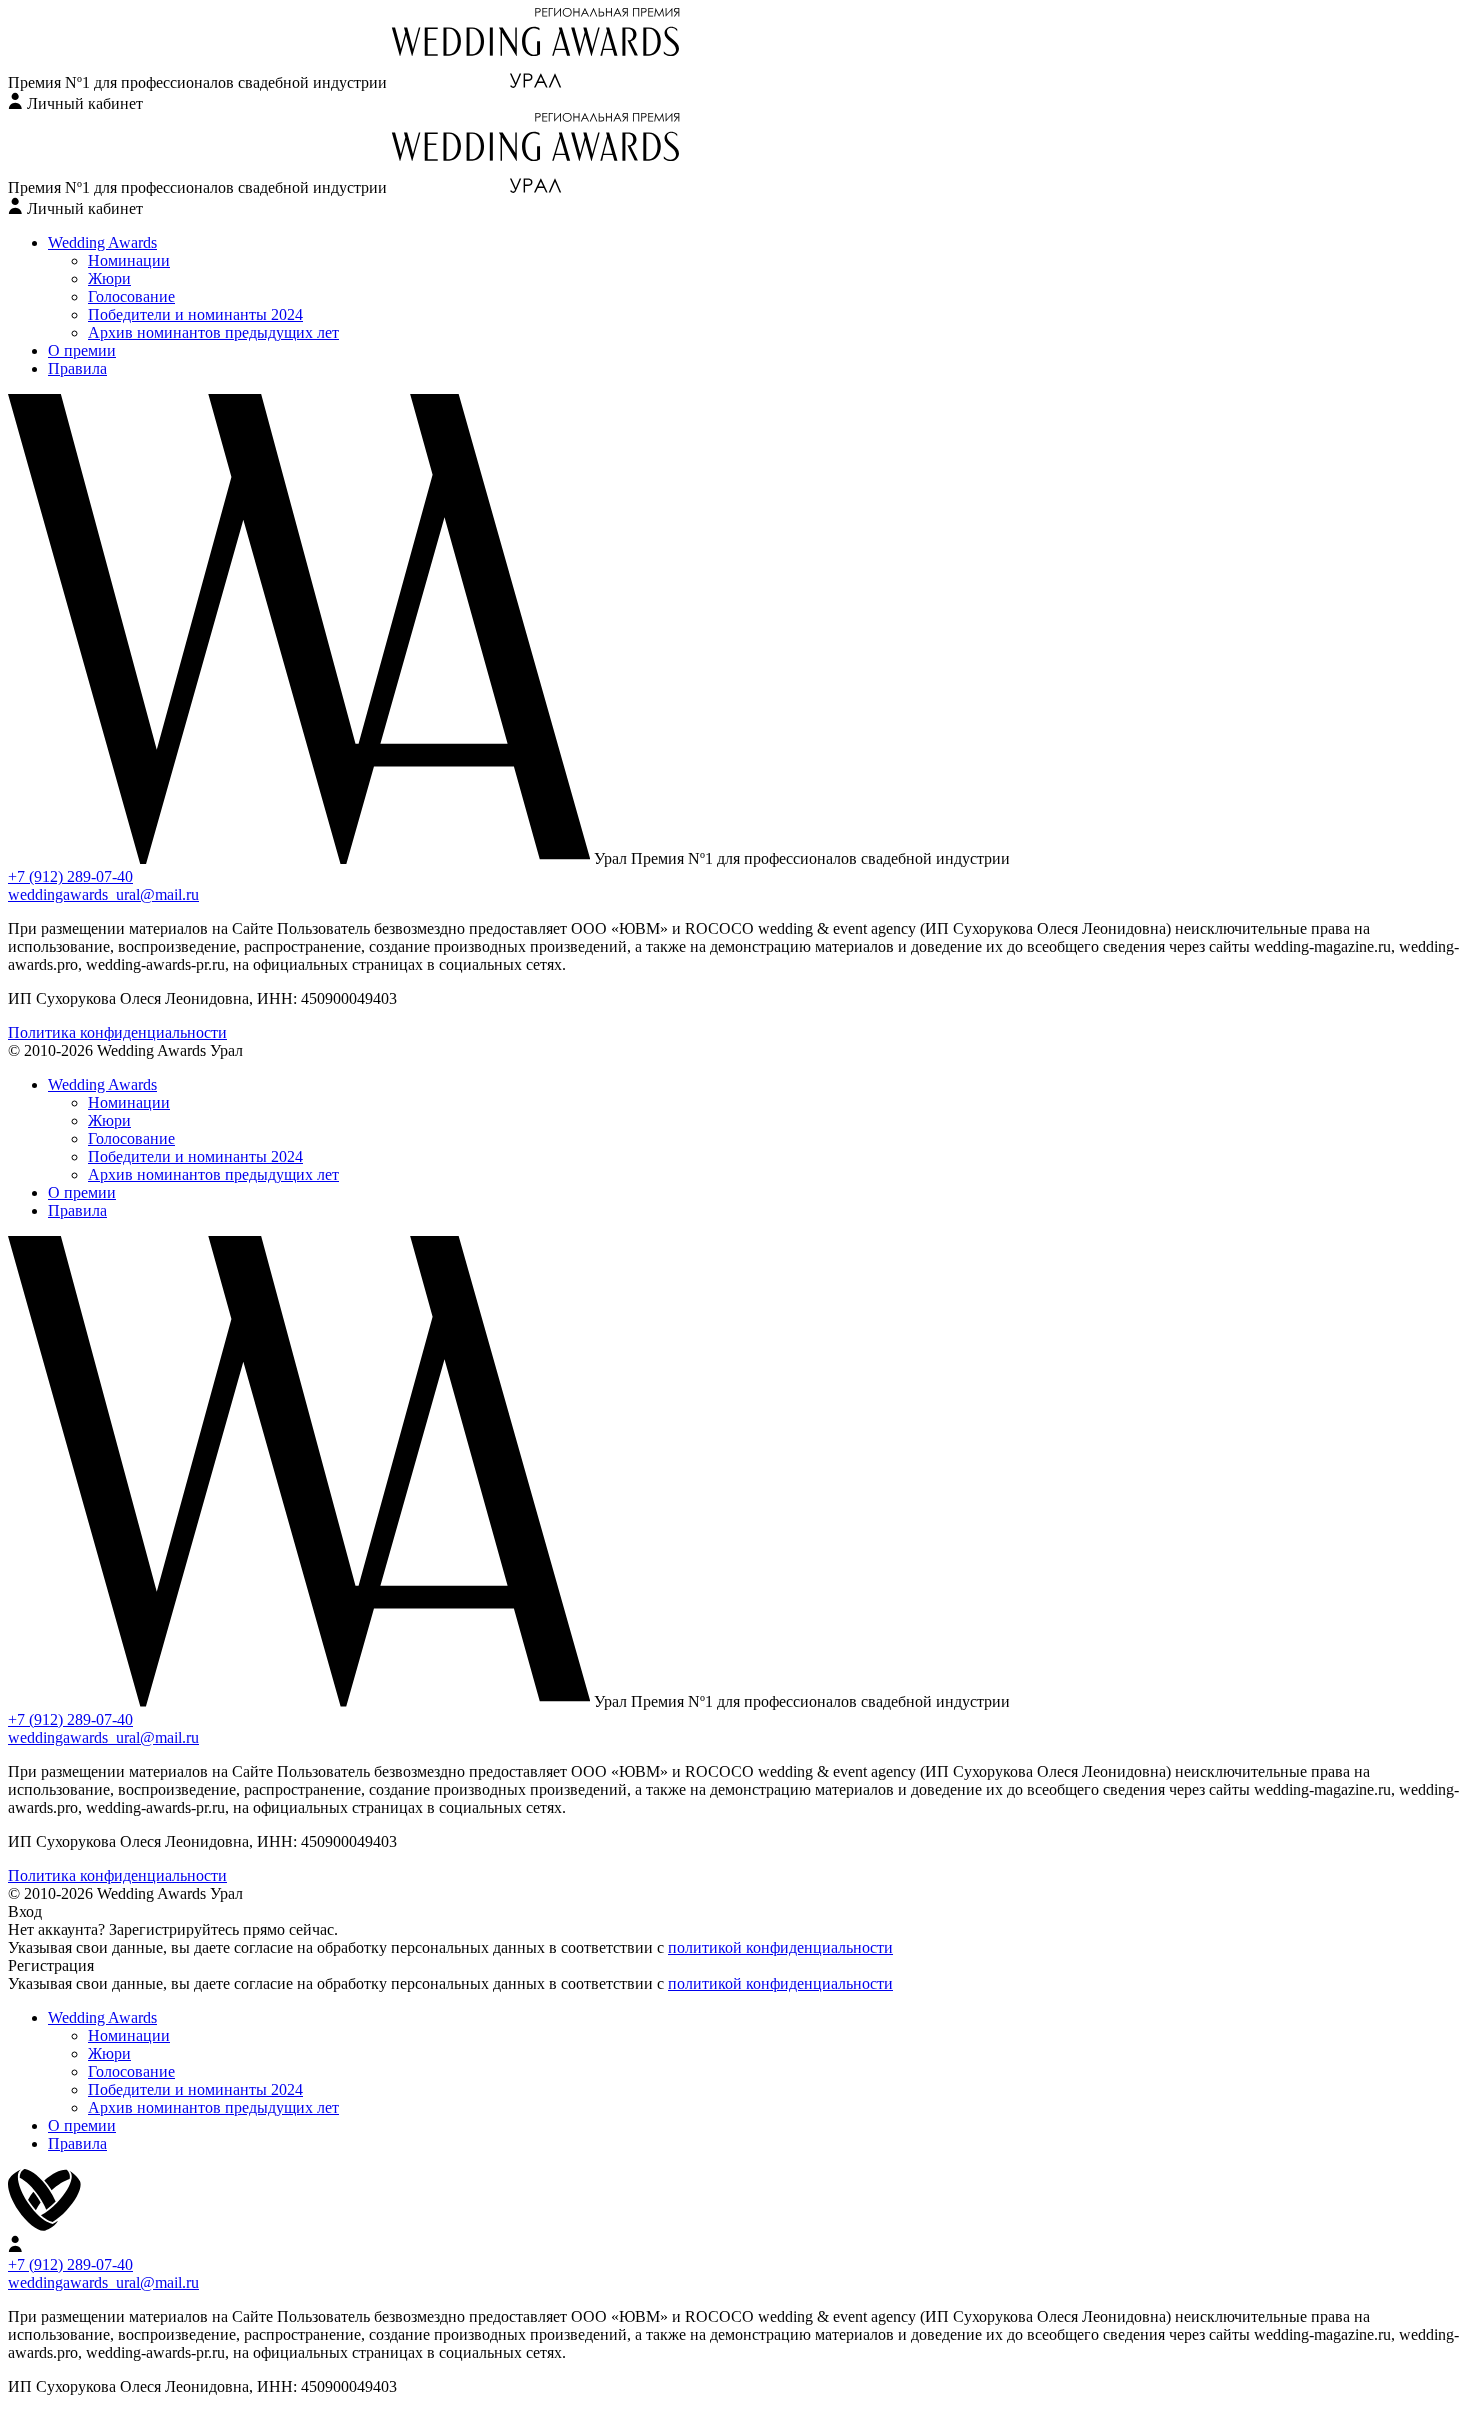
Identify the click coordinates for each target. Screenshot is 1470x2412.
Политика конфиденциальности (117, 1032)
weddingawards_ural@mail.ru (103, 894)
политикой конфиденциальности (780, 1947)
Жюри (109, 278)
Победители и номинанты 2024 (195, 314)
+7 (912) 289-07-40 (70, 876)
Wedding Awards (102, 242)
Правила (77, 368)
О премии (82, 350)
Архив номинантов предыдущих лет (213, 332)
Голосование (131, 296)
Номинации (129, 260)
